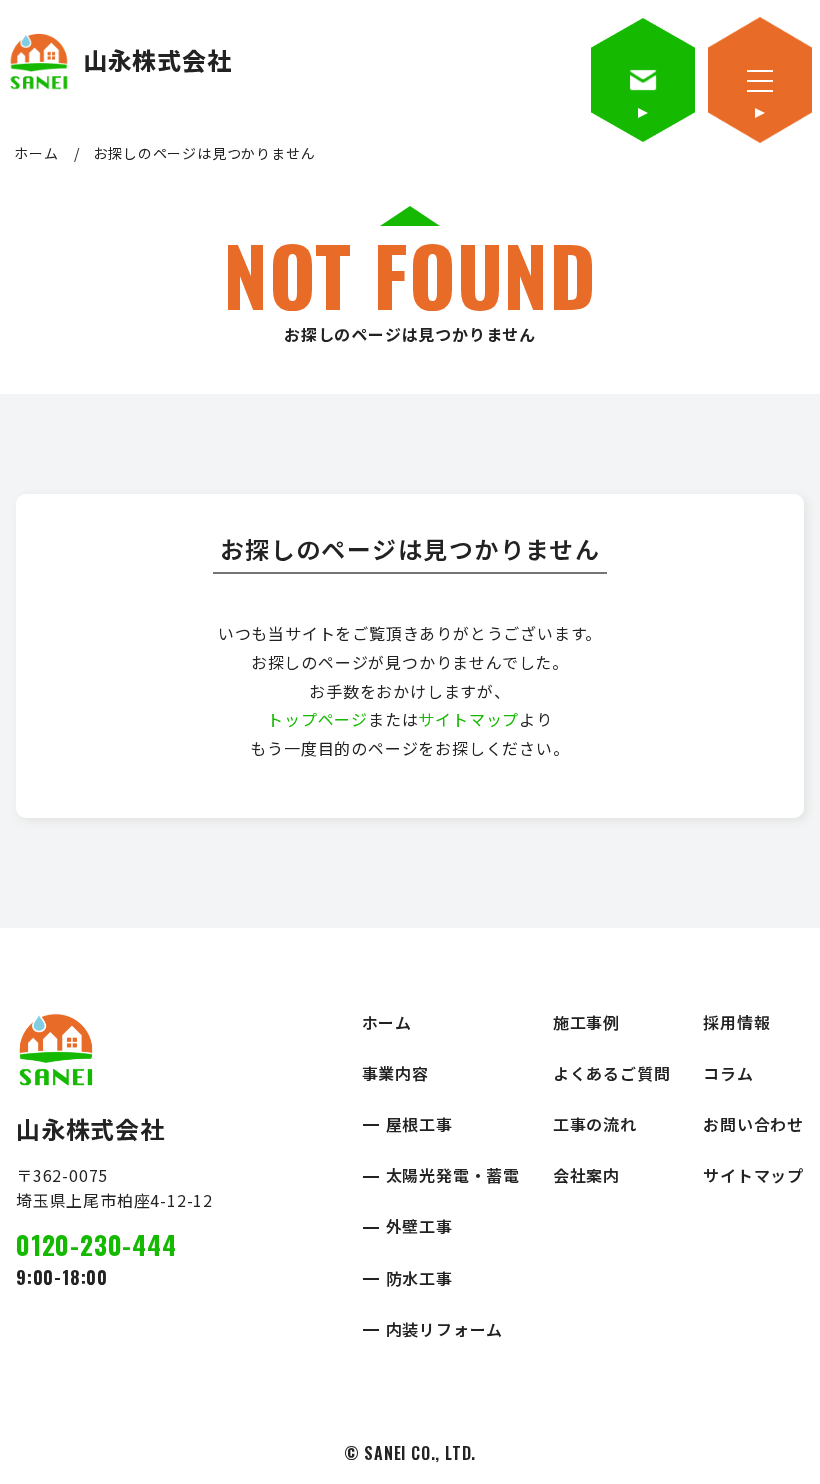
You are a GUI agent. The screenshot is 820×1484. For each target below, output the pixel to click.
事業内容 (395, 1073)
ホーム (36, 153)
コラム (728, 1073)
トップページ (317, 719)
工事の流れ (595, 1124)
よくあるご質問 (612, 1073)
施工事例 (586, 1022)
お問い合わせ (753, 1124)
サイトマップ (468, 719)
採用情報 (736, 1022)
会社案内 (586, 1175)
